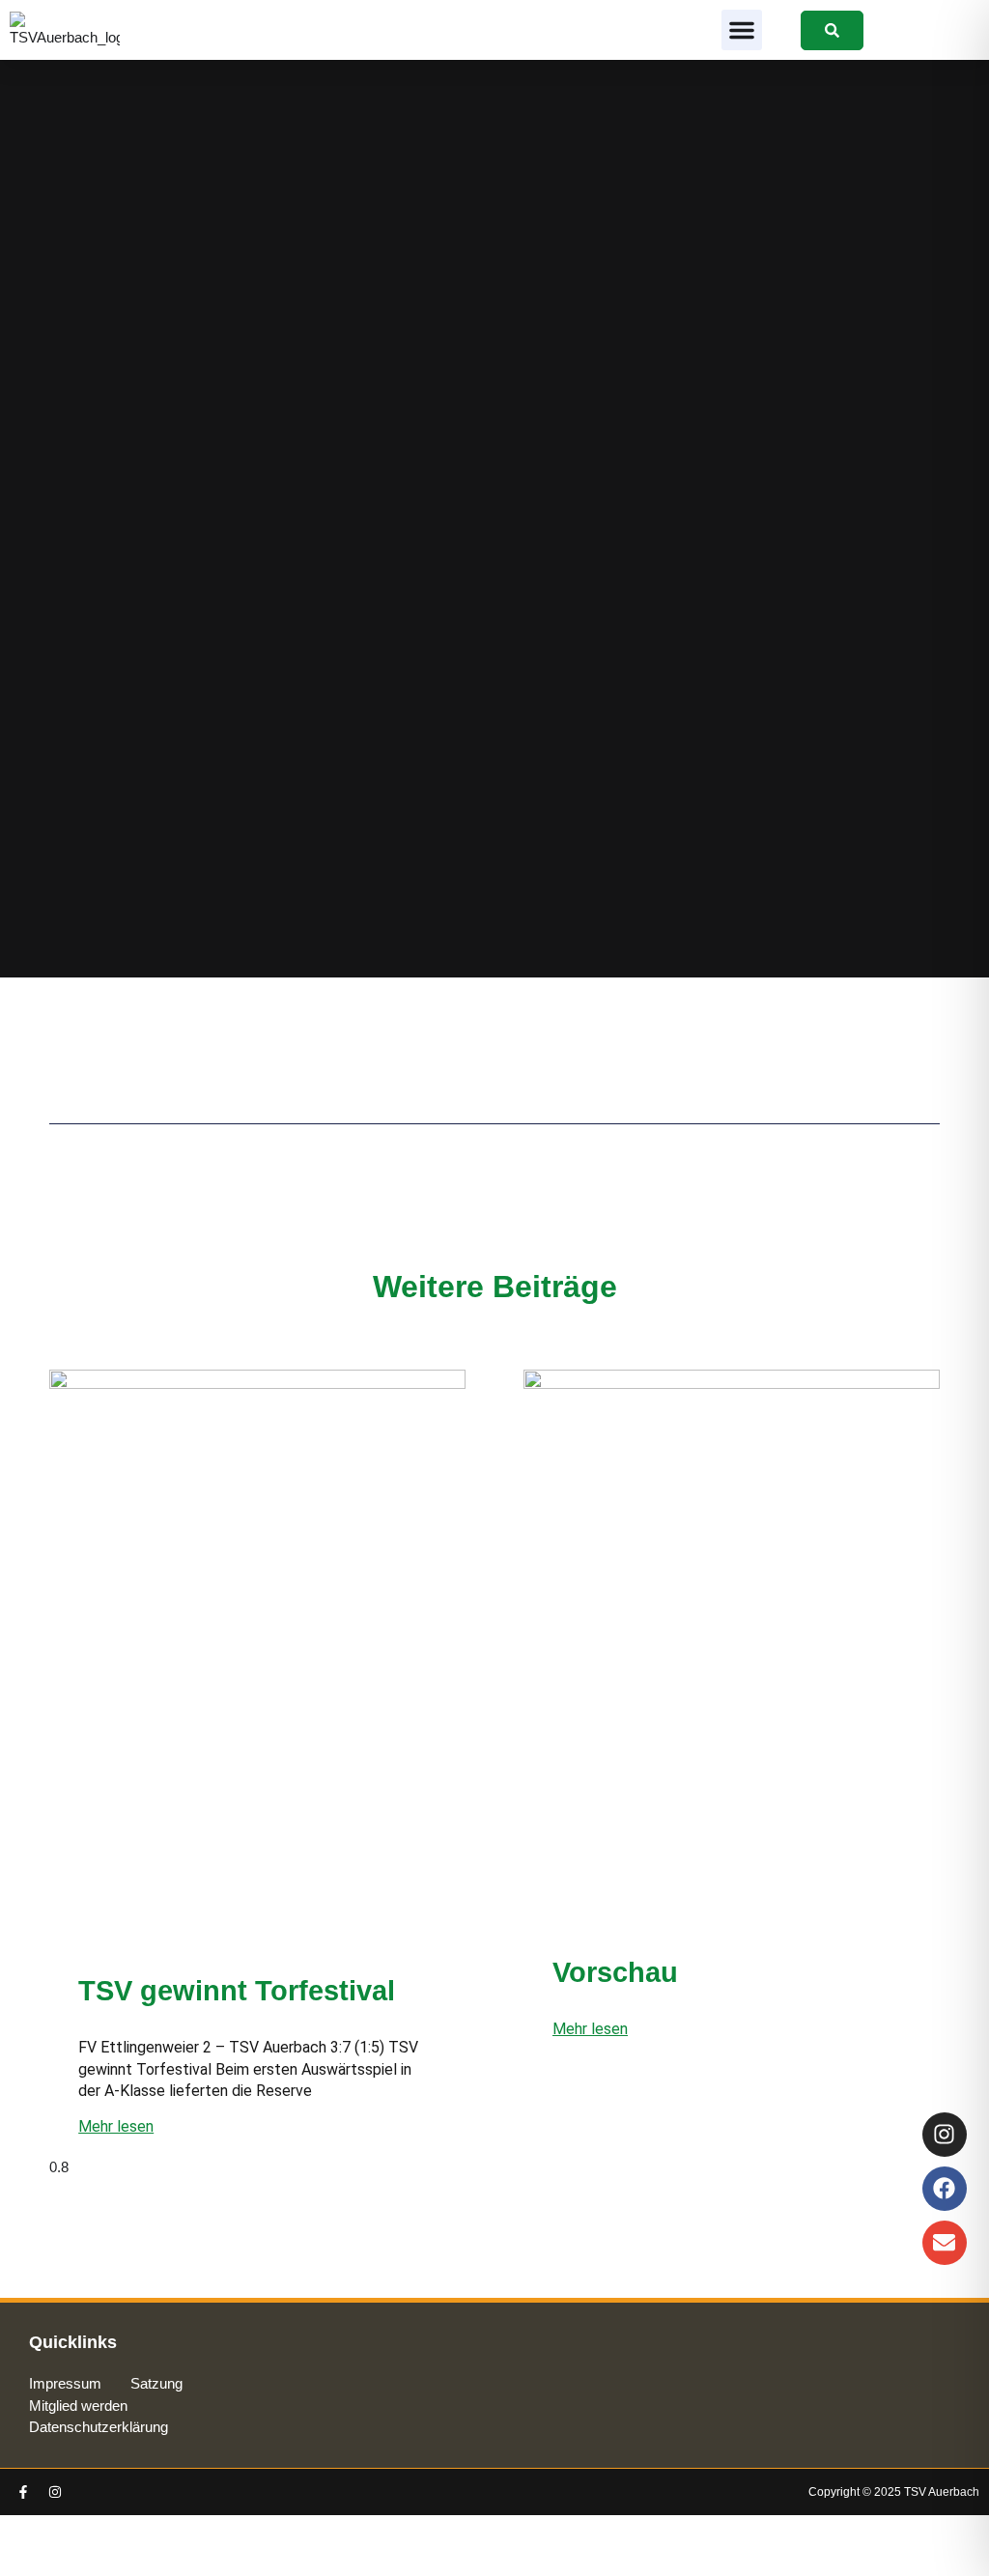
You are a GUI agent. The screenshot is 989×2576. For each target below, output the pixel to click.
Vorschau (615, 1972)
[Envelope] (945, 2243)
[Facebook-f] (23, 2492)
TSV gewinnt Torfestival (237, 1991)
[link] (832, 30)
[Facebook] (945, 2189)
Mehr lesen (116, 2126)
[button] (742, 30)
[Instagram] (55, 2492)
